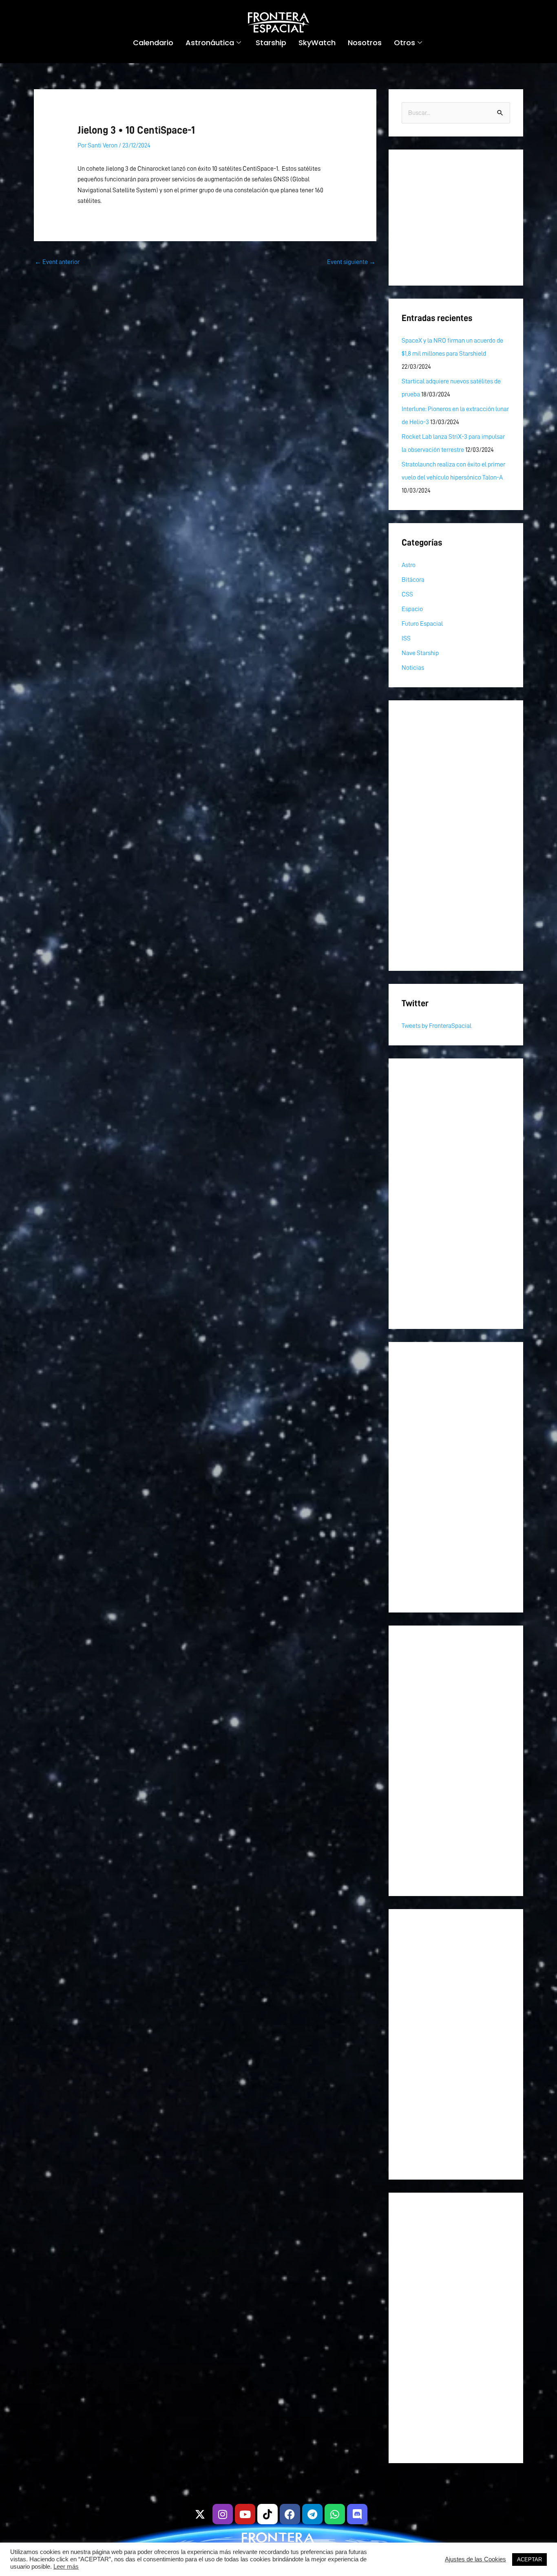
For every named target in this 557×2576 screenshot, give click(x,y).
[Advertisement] (456, 218)
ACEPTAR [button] (529, 2560)
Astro (409, 565)
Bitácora (413, 580)
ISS (406, 638)
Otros (404, 43)
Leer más (66, 2567)
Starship (271, 43)
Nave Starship (420, 653)
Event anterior (57, 262)
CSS (407, 594)
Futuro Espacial (422, 624)
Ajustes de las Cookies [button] (475, 2559)
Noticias (413, 668)
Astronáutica (210, 43)
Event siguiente (351, 262)
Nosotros (365, 43)
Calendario (153, 43)
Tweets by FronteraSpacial (437, 1026)
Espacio (412, 609)
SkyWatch (317, 43)
